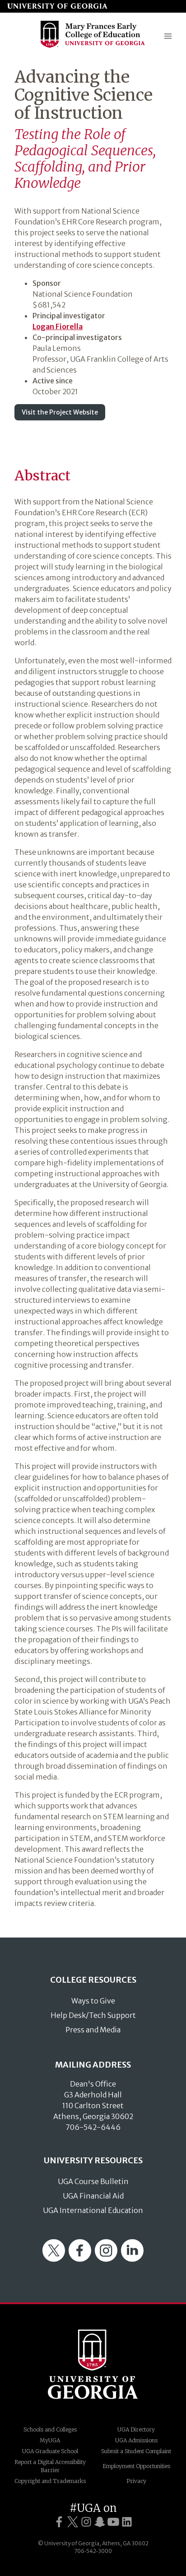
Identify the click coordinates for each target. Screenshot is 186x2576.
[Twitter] (54, 2259)
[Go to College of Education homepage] (93, 47)
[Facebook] (80, 2259)
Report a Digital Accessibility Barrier (50, 2466)
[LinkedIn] (132, 2259)
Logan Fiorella (58, 326)
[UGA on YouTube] (113, 2522)
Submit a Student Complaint (136, 2451)
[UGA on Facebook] (59, 2522)
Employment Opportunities (136, 2466)
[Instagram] (106, 2259)
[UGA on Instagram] (86, 2522)
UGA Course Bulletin (93, 2181)
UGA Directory (136, 2429)
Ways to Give (93, 2001)
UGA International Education (93, 2210)
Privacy (136, 2481)
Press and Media (93, 2030)
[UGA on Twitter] (73, 2522)
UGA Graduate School (50, 2451)
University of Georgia (93, 2364)
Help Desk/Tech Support (93, 2015)
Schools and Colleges (50, 2429)
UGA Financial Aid (93, 2196)
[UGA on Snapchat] (100, 2522)
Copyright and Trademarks (50, 2481)
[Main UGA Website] (57, 6)
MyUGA (50, 2440)
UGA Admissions (136, 2440)
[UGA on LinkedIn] (127, 2522)
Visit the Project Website (60, 412)
